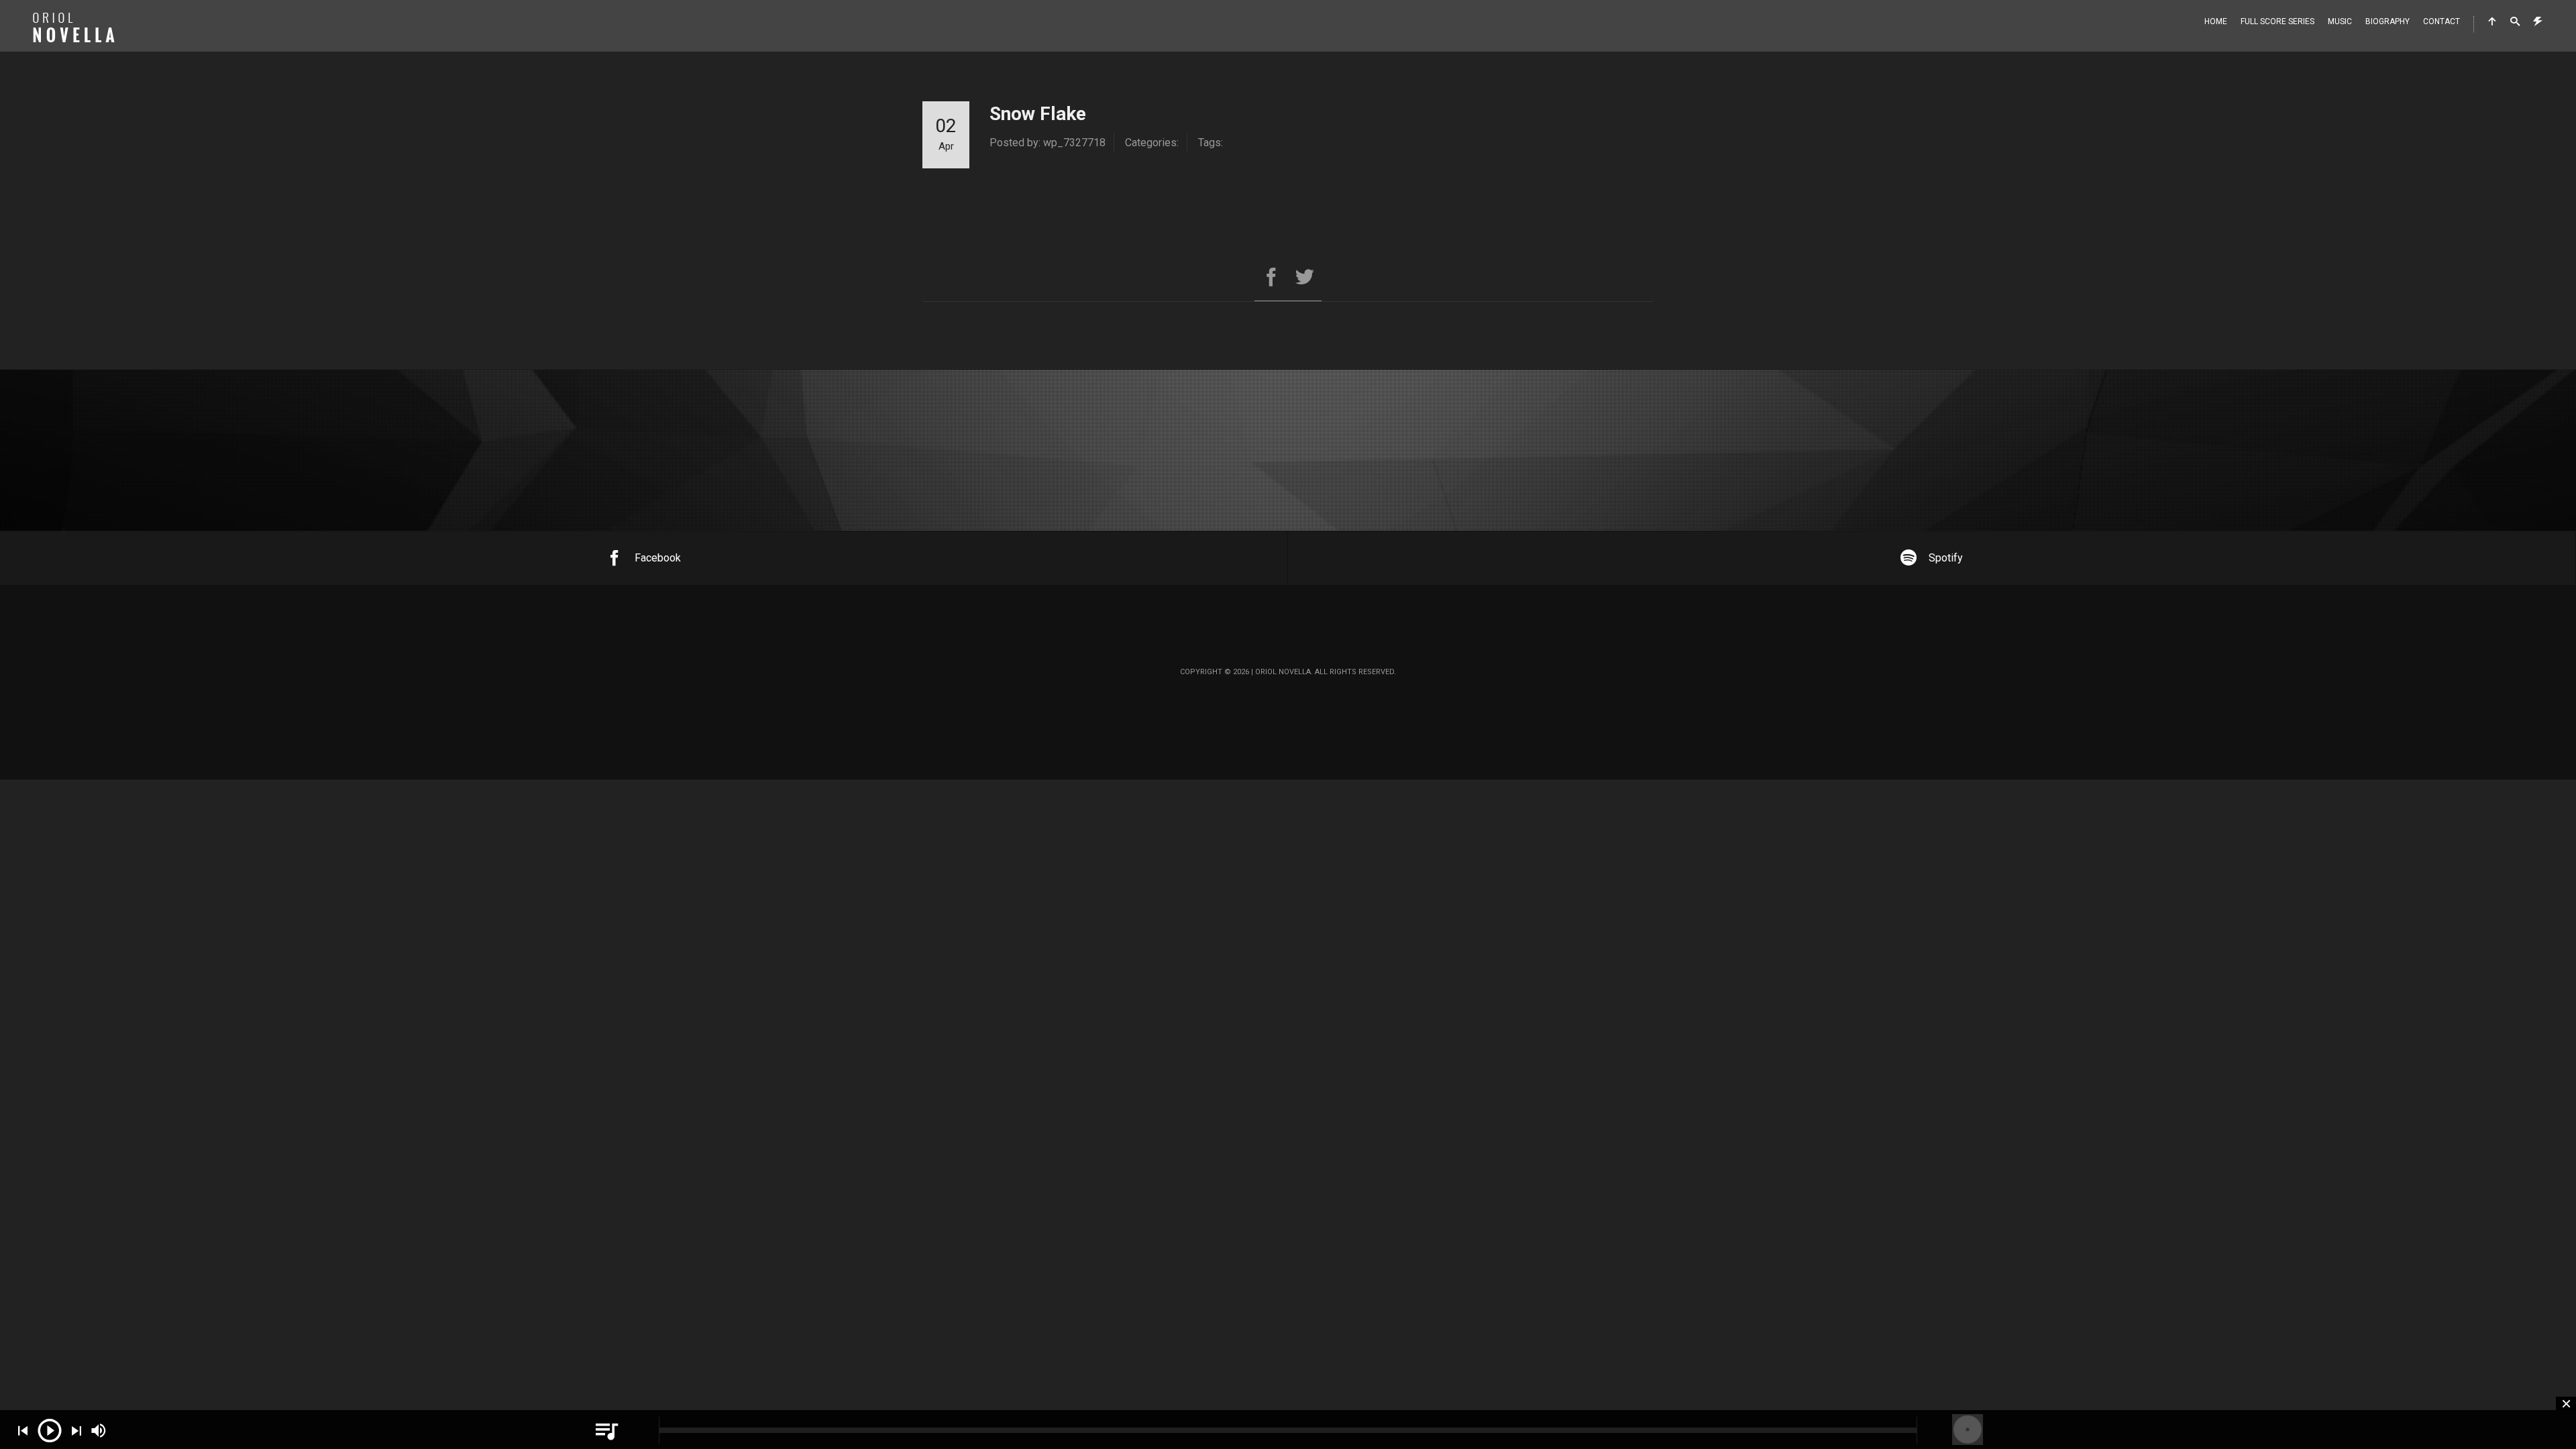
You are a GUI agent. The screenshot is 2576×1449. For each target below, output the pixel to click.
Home (2216, 21)
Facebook (658, 558)
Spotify (1946, 558)
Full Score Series (2277, 21)
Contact (2441, 21)
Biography (2387, 21)
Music (2340, 21)
